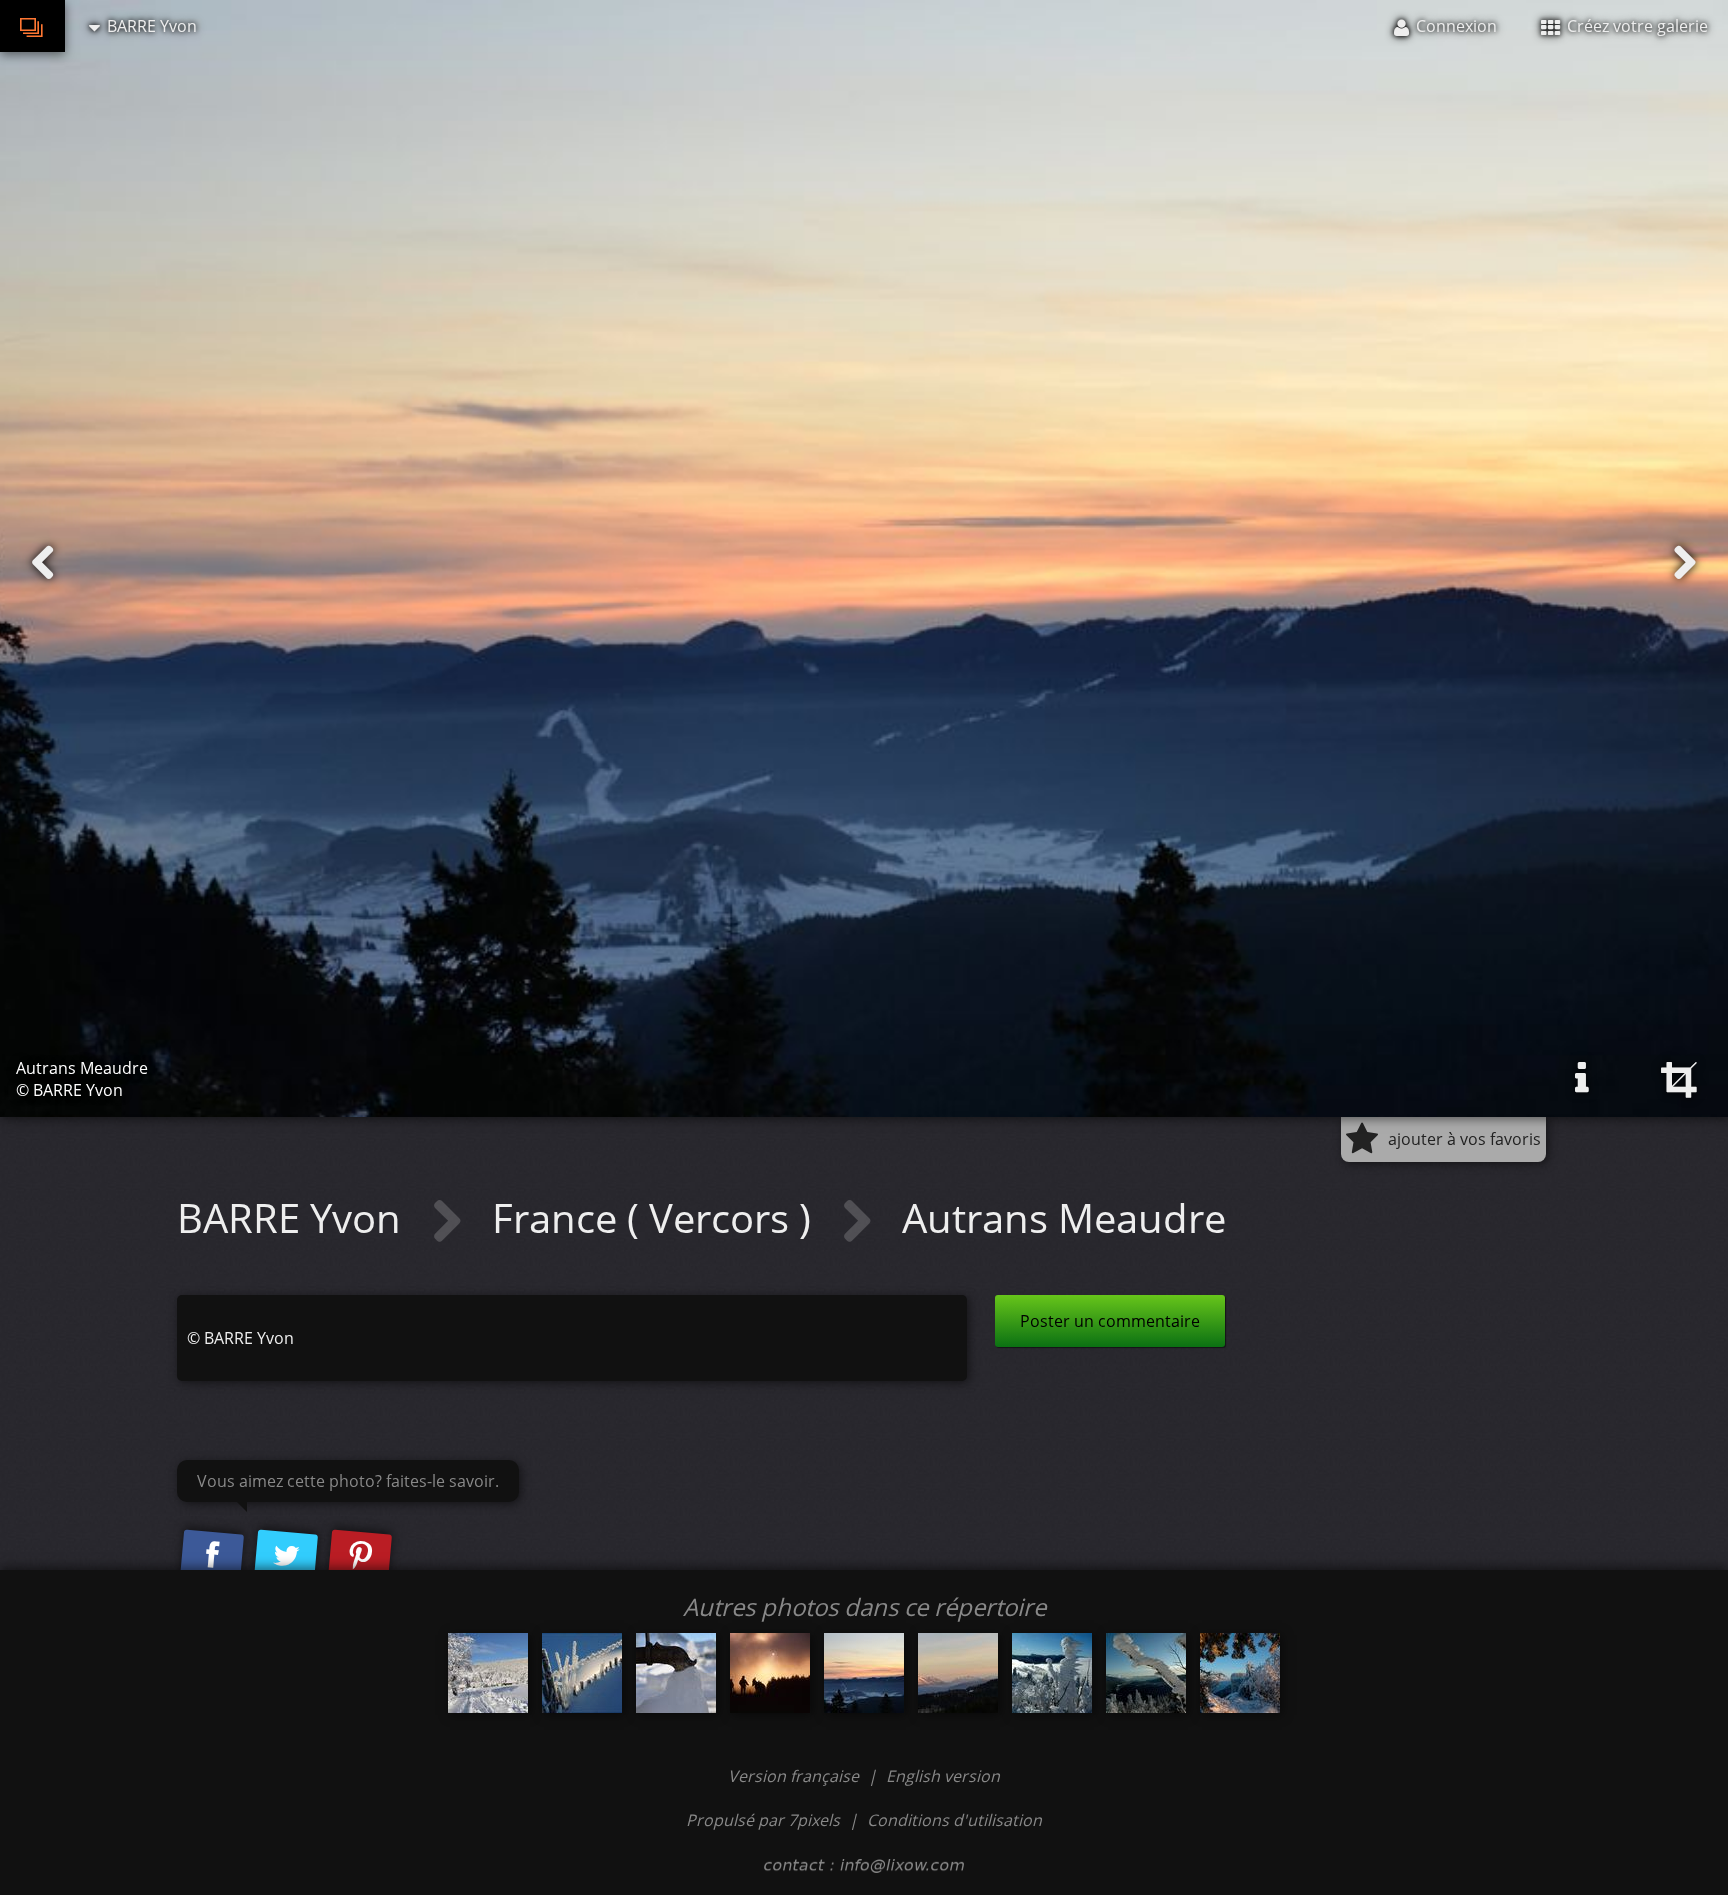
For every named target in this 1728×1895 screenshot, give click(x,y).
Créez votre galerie (1635, 26)
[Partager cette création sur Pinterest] (360, 1556)
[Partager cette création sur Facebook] (212, 1556)
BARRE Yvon (294, 1217)
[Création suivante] (1685, 563)
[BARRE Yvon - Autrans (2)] (488, 1673)
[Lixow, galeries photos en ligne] (32, 26)
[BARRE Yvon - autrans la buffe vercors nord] (1146, 1673)
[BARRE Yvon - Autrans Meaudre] (864, 1673)
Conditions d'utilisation (954, 1820)
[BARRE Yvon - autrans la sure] (1052, 1673)
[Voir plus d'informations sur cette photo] (1582, 1078)
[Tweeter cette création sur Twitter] (286, 1556)
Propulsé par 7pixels (763, 1820)
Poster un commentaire (1110, 1321)
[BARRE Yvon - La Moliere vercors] (770, 1673)
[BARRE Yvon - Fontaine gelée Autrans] (676, 1673)
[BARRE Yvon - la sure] (1240, 1673)
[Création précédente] (43, 563)
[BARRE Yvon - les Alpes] (958, 1673)
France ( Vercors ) (656, 1217)
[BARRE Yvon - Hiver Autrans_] (582, 1673)
